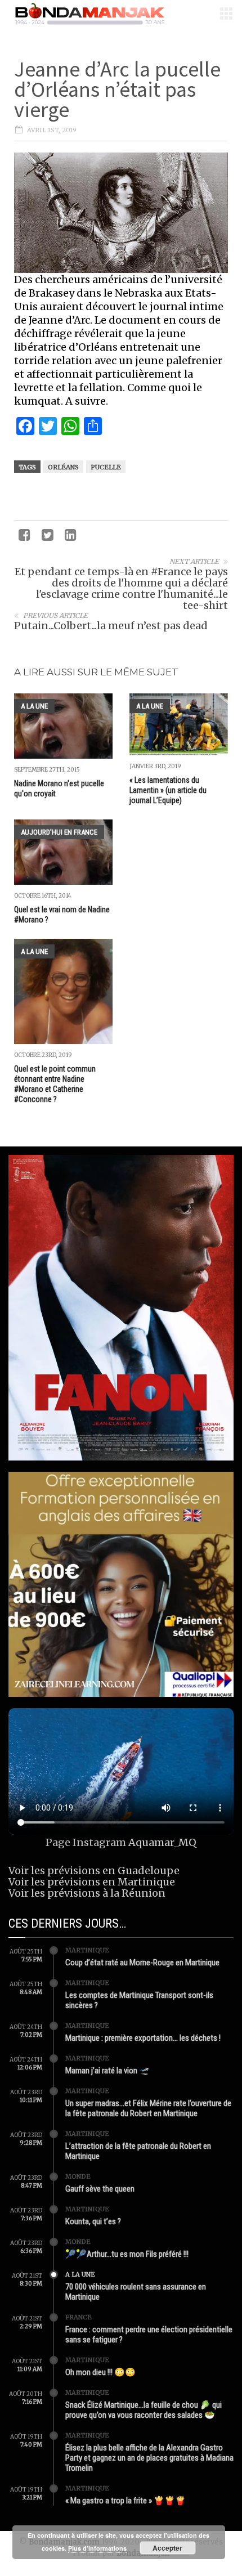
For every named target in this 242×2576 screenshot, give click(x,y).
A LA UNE (34, 706)
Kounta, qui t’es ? (93, 2221)
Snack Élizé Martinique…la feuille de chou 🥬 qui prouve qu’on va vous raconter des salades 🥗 (144, 2410)
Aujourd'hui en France (59, 832)
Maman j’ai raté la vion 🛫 (107, 2071)
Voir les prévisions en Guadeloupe (94, 1871)
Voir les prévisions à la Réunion (87, 1893)
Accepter (167, 2548)
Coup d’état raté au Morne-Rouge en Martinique (142, 1963)
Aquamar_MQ (162, 1842)
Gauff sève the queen (100, 2189)
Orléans (63, 467)
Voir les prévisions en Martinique (92, 1882)
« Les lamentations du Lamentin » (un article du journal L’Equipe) (168, 790)
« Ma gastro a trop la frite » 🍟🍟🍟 (126, 2501)
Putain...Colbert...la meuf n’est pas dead (111, 626)
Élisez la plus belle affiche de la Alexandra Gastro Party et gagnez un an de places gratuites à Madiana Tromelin (149, 2458)
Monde (78, 2176)
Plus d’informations (97, 2548)
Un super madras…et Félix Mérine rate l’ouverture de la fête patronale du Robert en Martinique (148, 2108)
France (79, 2317)
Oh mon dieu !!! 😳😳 (100, 2372)
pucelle (106, 467)
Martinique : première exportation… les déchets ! (143, 2038)
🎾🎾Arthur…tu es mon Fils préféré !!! (127, 2254)
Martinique (87, 1950)
